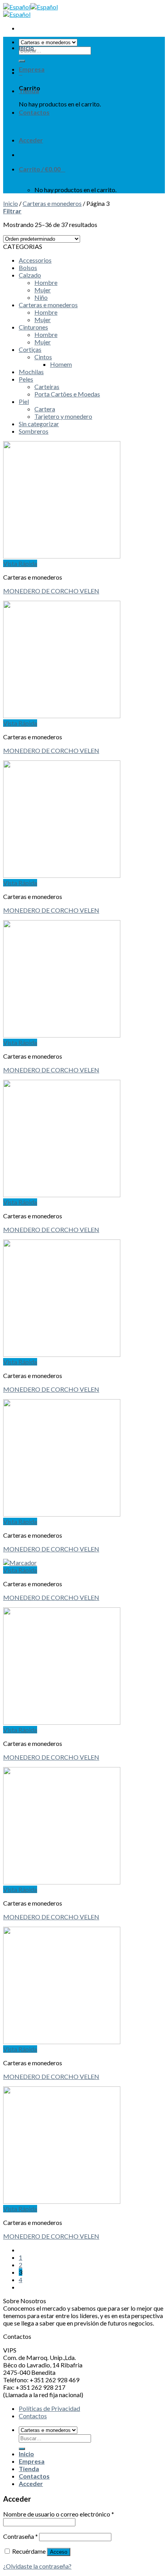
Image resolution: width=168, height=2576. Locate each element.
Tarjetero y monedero (63, 416)
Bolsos (28, 268)
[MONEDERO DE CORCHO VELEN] (62, 556)
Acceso (59, 2552)
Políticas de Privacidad (49, 2408)
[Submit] (22, 2449)
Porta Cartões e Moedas (67, 394)
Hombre (46, 282)
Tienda (29, 91)
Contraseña (21, 2536)
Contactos (34, 112)
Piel (24, 401)
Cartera (45, 409)
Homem (61, 364)
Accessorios (35, 260)
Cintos (43, 357)
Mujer (43, 290)
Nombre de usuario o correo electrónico (59, 2514)
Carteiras (47, 386)
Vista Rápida (20, 563)
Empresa (32, 69)
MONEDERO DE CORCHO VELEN (51, 591)
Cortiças (30, 349)
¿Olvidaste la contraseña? (37, 2566)
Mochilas (31, 372)
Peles (26, 379)
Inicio (26, 48)
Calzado (30, 275)
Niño (41, 297)
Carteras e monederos (52, 203)
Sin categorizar (39, 424)
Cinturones (33, 327)
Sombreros (34, 431)
